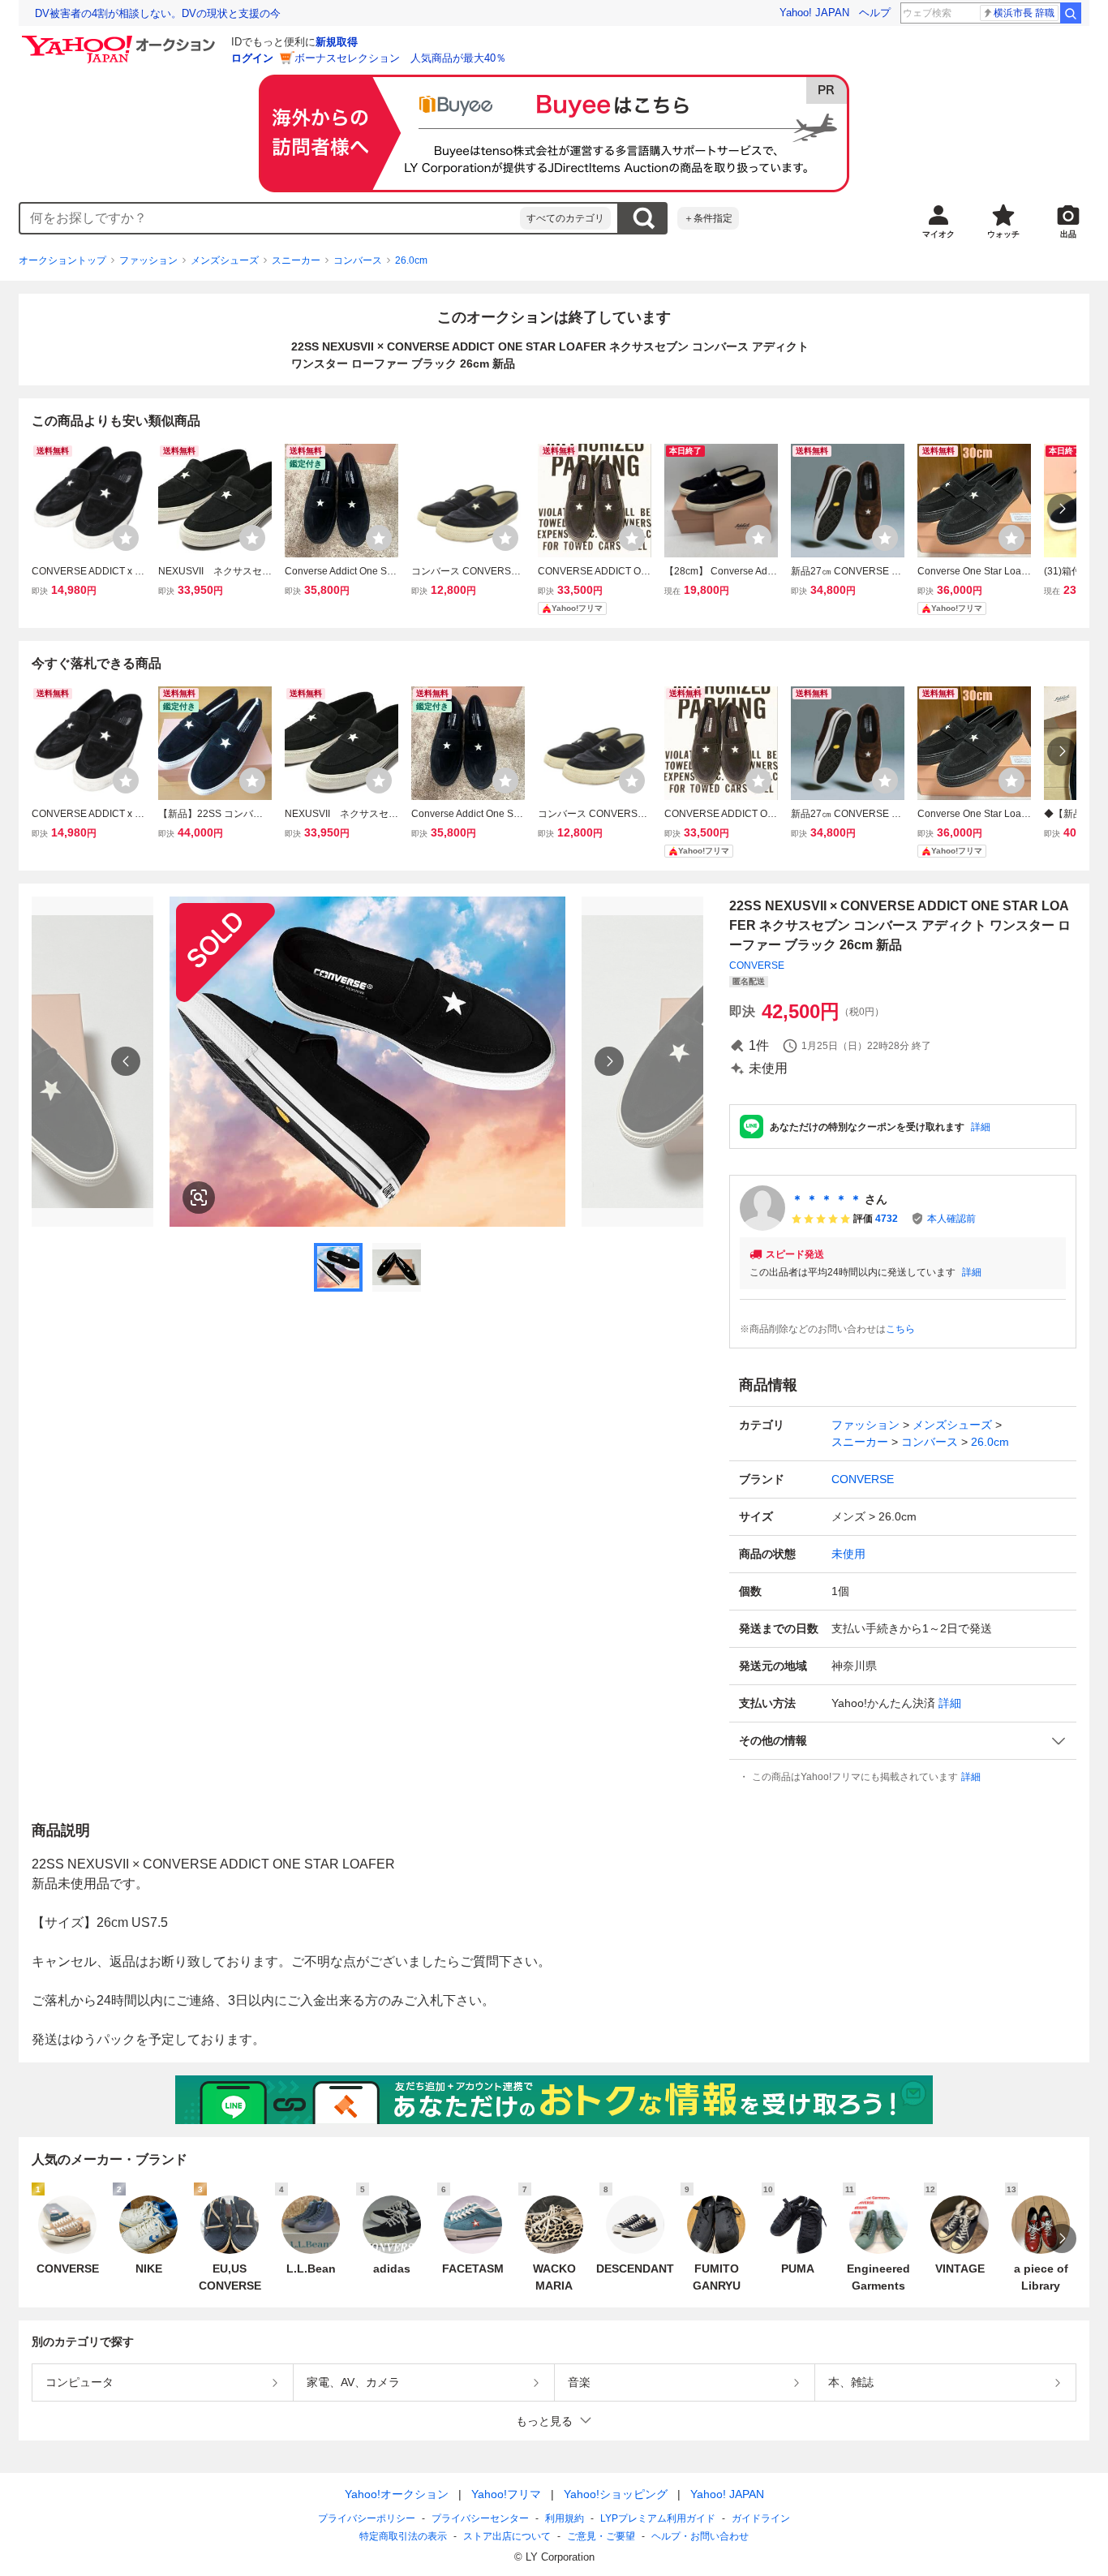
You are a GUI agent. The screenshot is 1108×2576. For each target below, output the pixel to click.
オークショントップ (62, 260)
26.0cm (411, 260)
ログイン (252, 58)
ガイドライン (761, 2518)
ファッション (148, 260)
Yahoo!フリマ (506, 2494)
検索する (643, 218)
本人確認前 (951, 1219)
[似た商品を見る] (199, 1198)
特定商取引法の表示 (403, 2536)
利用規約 (565, 2518)
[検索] (1071, 13)
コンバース (358, 260)
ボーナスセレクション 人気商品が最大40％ (400, 58)
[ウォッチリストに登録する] (126, 538)
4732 (887, 1219)
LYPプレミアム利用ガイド (658, 2518)
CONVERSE (757, 965)
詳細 (981, 1127)
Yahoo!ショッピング (616, 2494)
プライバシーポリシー (367, 2518)
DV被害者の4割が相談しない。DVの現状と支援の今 (158, 13)
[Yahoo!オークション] (121, 40)
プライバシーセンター (480, 2518)
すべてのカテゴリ (565, 218)
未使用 (848, 1554)
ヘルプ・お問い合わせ (700, 2536)
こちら (900, 1329)
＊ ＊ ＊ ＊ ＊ (827, 1199)
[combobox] (270, 218)
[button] (903, 1741)
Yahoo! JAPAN (814, 13)
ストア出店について (507, 2536)
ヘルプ (875, 13)
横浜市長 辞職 (1024, 13)
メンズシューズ (225, 260)
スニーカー (296, 260)
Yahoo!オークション (397, 2494)
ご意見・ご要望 (601, 2536)
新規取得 (337, 42)
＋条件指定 (708, 218)
